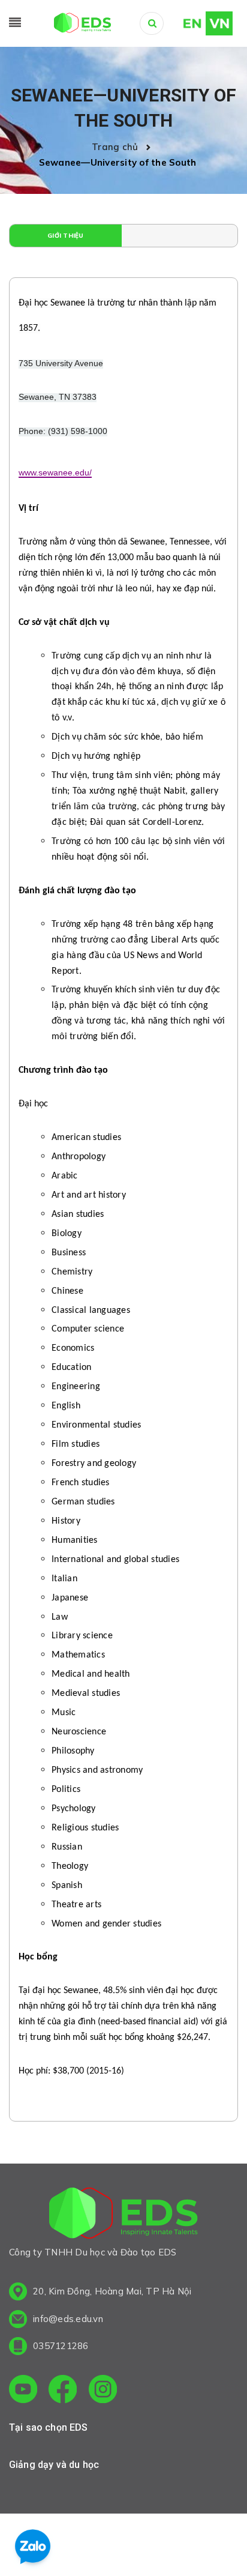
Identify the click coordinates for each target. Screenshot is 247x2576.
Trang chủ (118, 147)
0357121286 (61, 2346)
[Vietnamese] (219, 22)
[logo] (123, 2215)
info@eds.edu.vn (68, 2319)
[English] (187, 22)
